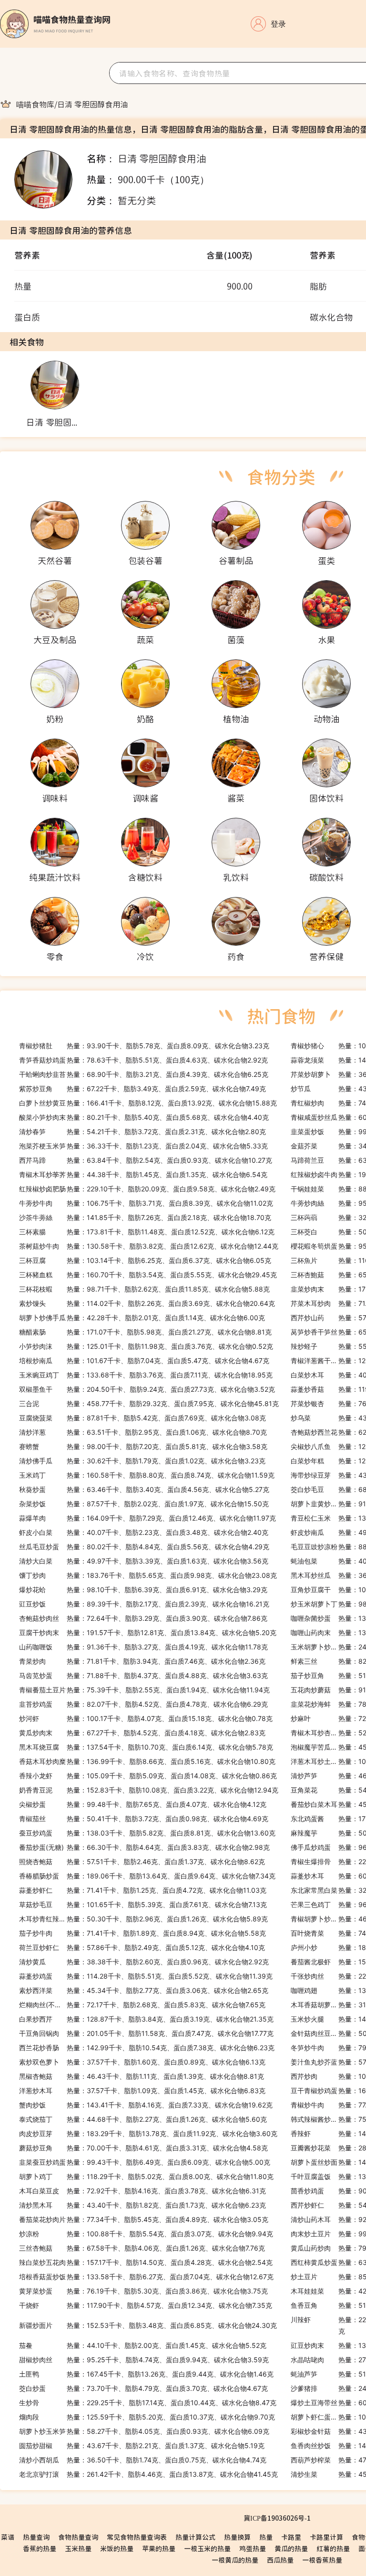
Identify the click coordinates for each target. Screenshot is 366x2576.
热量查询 (36, 2537)
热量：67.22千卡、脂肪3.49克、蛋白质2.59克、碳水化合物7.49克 (142, 1089)
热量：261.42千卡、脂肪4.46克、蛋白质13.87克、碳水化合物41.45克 (148, 2474)
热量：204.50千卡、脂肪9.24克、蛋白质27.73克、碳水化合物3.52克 (147, 1389)
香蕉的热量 (40, 2548)
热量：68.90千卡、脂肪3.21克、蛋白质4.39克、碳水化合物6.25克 (144, 1074)
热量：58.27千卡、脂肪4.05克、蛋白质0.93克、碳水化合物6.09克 (144, 2431)
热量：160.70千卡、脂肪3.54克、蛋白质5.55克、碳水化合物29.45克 (148, 1275)
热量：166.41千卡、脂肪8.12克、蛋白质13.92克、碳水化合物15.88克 (148, 1103)
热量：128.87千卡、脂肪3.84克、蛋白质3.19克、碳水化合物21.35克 (146, 2019)
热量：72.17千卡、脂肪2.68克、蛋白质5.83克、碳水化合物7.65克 (142, 2005)
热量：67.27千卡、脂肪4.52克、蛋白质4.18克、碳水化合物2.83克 (142, 1733)
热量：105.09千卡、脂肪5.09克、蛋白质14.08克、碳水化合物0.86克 (148, 1776)
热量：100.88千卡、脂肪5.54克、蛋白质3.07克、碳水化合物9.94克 (146, 2234)
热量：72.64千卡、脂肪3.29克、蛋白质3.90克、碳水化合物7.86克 (143, 1618)
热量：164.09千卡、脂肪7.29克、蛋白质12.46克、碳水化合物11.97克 (147, 1518)
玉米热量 (78, 2548)
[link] (35, 104)
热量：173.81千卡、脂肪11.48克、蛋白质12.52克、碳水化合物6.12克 (147, 1232)
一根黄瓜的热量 (235, 2560)
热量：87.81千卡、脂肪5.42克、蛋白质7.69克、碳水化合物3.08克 (142, 1418)
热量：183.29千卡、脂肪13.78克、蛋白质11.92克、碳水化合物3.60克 (148, 2133)
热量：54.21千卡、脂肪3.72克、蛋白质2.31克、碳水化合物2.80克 (142, 1132)
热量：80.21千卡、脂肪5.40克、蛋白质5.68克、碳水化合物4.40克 (144, 1117)
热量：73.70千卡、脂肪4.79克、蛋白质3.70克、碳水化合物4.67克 (143, 2388)
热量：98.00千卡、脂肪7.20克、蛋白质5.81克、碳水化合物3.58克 (143, 1446)
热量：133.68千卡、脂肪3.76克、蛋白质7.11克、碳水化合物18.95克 (146, 1375)
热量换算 (237, 2537)
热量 (266, 2537)
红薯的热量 (333, 2548)
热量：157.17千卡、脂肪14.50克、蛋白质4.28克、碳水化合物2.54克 (146, 2262)
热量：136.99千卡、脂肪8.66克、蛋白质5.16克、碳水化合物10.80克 (147, 1761)
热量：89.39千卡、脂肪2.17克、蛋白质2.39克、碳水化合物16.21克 (144, 1604)
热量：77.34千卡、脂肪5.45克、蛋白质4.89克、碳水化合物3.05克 (144, 2219)
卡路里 (291, 2537)
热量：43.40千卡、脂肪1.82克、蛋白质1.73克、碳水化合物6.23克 (142, 2205)
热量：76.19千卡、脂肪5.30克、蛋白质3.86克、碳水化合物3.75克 (143, 2291)
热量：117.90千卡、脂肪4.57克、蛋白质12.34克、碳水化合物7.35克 (146, 2305)
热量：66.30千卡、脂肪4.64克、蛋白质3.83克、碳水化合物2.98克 (144, 1847)
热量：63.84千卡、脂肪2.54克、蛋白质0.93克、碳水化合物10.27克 (146, 1160)
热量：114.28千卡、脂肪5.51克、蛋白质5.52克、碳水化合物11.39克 (146, 1976)
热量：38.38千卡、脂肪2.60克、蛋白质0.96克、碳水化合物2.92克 (144, 1962)
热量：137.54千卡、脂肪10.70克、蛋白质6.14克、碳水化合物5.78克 (146, 1747)
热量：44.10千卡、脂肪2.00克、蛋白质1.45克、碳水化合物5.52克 (143, 2345)
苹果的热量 (159, 2548)
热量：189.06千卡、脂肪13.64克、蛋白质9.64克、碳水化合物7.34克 (147, 1876)
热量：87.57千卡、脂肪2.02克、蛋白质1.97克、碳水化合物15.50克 (144, 1504)
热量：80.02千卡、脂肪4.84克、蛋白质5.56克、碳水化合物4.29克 (144, 1547)
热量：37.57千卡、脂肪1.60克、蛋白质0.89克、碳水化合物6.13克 (142, 2062)
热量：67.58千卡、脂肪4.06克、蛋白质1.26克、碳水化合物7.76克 (142, 2248)
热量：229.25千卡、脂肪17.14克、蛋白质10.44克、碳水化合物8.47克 (148, 2403)
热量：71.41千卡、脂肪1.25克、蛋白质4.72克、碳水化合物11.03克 (143, 1890)
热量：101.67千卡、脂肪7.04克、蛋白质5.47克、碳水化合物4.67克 (144, 1361)
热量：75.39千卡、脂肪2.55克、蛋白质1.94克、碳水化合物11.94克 (144, 1690)
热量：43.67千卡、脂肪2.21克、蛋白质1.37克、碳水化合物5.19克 (142, 2446)
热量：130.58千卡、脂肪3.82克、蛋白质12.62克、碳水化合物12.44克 (149, 1246)
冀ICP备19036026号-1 (277, 2518)
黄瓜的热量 (291, 2548)
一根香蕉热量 (322, 2560)
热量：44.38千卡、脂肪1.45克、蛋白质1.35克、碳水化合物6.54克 (143, 1174)
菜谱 (8, 2537)
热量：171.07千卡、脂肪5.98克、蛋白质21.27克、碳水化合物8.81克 (145, 1332)
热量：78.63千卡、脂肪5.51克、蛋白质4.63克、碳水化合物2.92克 (143, 1060)
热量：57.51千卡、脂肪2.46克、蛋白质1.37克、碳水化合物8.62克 (142, 1862)
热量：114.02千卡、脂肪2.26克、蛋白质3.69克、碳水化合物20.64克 (147, 1303)
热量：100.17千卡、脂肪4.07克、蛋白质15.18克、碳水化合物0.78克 (146, 1718)
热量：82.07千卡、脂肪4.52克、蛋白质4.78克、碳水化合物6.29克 (143, 1704)
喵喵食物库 (35, 104)
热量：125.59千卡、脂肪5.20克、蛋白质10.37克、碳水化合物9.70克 (147, 2417)
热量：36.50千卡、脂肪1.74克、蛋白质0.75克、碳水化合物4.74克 (143, 2460)
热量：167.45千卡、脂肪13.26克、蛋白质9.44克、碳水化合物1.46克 (146, 2374)
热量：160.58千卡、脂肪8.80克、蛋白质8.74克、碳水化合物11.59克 (147, 1475)
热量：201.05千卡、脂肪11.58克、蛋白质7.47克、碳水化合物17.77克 (146, 2033)
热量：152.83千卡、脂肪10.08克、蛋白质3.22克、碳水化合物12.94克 (149, 1790)
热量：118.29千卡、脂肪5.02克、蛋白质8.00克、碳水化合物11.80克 (146, 2176)
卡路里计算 (326, 2537)
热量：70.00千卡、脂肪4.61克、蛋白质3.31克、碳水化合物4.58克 (143, 2148)
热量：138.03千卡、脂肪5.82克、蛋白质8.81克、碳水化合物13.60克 (147, 1833)
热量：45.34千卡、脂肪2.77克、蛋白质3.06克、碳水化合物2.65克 (144, 1990)
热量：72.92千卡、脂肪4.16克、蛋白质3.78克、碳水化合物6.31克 (142, 2191)
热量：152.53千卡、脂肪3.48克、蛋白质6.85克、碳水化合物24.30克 (148, 2325)
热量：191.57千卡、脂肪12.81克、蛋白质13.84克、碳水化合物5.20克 (148, 1632)
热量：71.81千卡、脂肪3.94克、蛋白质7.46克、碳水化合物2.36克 (142, 1661)
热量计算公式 (195, 2537)
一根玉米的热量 (207, 2548)
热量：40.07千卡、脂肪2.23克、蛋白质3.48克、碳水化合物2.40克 (144, 1532)
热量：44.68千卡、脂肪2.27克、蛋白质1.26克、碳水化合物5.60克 (143, 2119)
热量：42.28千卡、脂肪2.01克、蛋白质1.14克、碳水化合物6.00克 (142, 1318)
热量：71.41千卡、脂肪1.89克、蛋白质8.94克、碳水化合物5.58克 (142, 1933)
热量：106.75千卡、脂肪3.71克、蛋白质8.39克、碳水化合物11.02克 (146, 1203)
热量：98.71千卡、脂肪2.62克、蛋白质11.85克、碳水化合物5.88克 (144, 1289)
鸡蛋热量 (253, 2548)
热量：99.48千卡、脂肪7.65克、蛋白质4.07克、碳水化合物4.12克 (143, 1804)
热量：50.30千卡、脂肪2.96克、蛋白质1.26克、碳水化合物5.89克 (143, 1919)
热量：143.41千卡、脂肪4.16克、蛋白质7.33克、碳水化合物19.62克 (146, 2105)
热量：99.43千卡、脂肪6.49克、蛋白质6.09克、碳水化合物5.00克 (145, 2162)
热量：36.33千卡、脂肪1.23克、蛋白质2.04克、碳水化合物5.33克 (143, 1146)
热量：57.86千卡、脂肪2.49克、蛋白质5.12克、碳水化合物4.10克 (142, 1947)
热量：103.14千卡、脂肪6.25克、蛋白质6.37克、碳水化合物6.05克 (145, 1260)
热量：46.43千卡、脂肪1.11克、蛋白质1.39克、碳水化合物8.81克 (142, 2076)
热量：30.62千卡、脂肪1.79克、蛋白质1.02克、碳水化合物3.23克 (142, 1461)
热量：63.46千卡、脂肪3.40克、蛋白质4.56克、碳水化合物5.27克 (144, 1489)
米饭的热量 (117, 2548)
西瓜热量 (280, 2560)
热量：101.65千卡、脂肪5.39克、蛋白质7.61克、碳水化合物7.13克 (143, 1904)
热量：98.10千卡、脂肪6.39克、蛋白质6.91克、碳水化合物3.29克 (143, 1590)
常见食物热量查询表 (137, 2537)
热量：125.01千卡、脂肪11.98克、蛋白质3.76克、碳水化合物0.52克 (146, 1346)
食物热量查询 (78, 2537)
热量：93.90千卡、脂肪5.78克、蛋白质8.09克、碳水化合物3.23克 (144, 1046)
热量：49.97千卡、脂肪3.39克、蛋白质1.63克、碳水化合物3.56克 (144, 1561)
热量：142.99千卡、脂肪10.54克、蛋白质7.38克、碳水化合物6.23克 (147, 2048)
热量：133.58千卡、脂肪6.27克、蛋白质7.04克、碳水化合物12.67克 (146, 2277)
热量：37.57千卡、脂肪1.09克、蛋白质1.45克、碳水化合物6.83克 (142, 2091)
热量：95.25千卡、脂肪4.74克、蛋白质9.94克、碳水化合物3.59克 (144, 2360)
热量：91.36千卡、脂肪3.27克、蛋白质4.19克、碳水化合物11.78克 (143, 1647)
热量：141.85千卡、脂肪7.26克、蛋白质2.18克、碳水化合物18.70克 (145, 1217)
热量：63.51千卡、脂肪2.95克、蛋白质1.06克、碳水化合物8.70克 (143, 1432)
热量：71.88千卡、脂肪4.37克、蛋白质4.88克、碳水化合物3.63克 (143, 1675)
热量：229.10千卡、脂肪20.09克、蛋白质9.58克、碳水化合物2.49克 (147, 1189)
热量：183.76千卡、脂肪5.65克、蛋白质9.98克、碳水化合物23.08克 (148, 1575)
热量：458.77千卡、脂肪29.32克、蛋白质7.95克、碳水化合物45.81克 (149, 1403)
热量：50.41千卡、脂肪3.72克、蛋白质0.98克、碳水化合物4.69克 (144, 1819)
